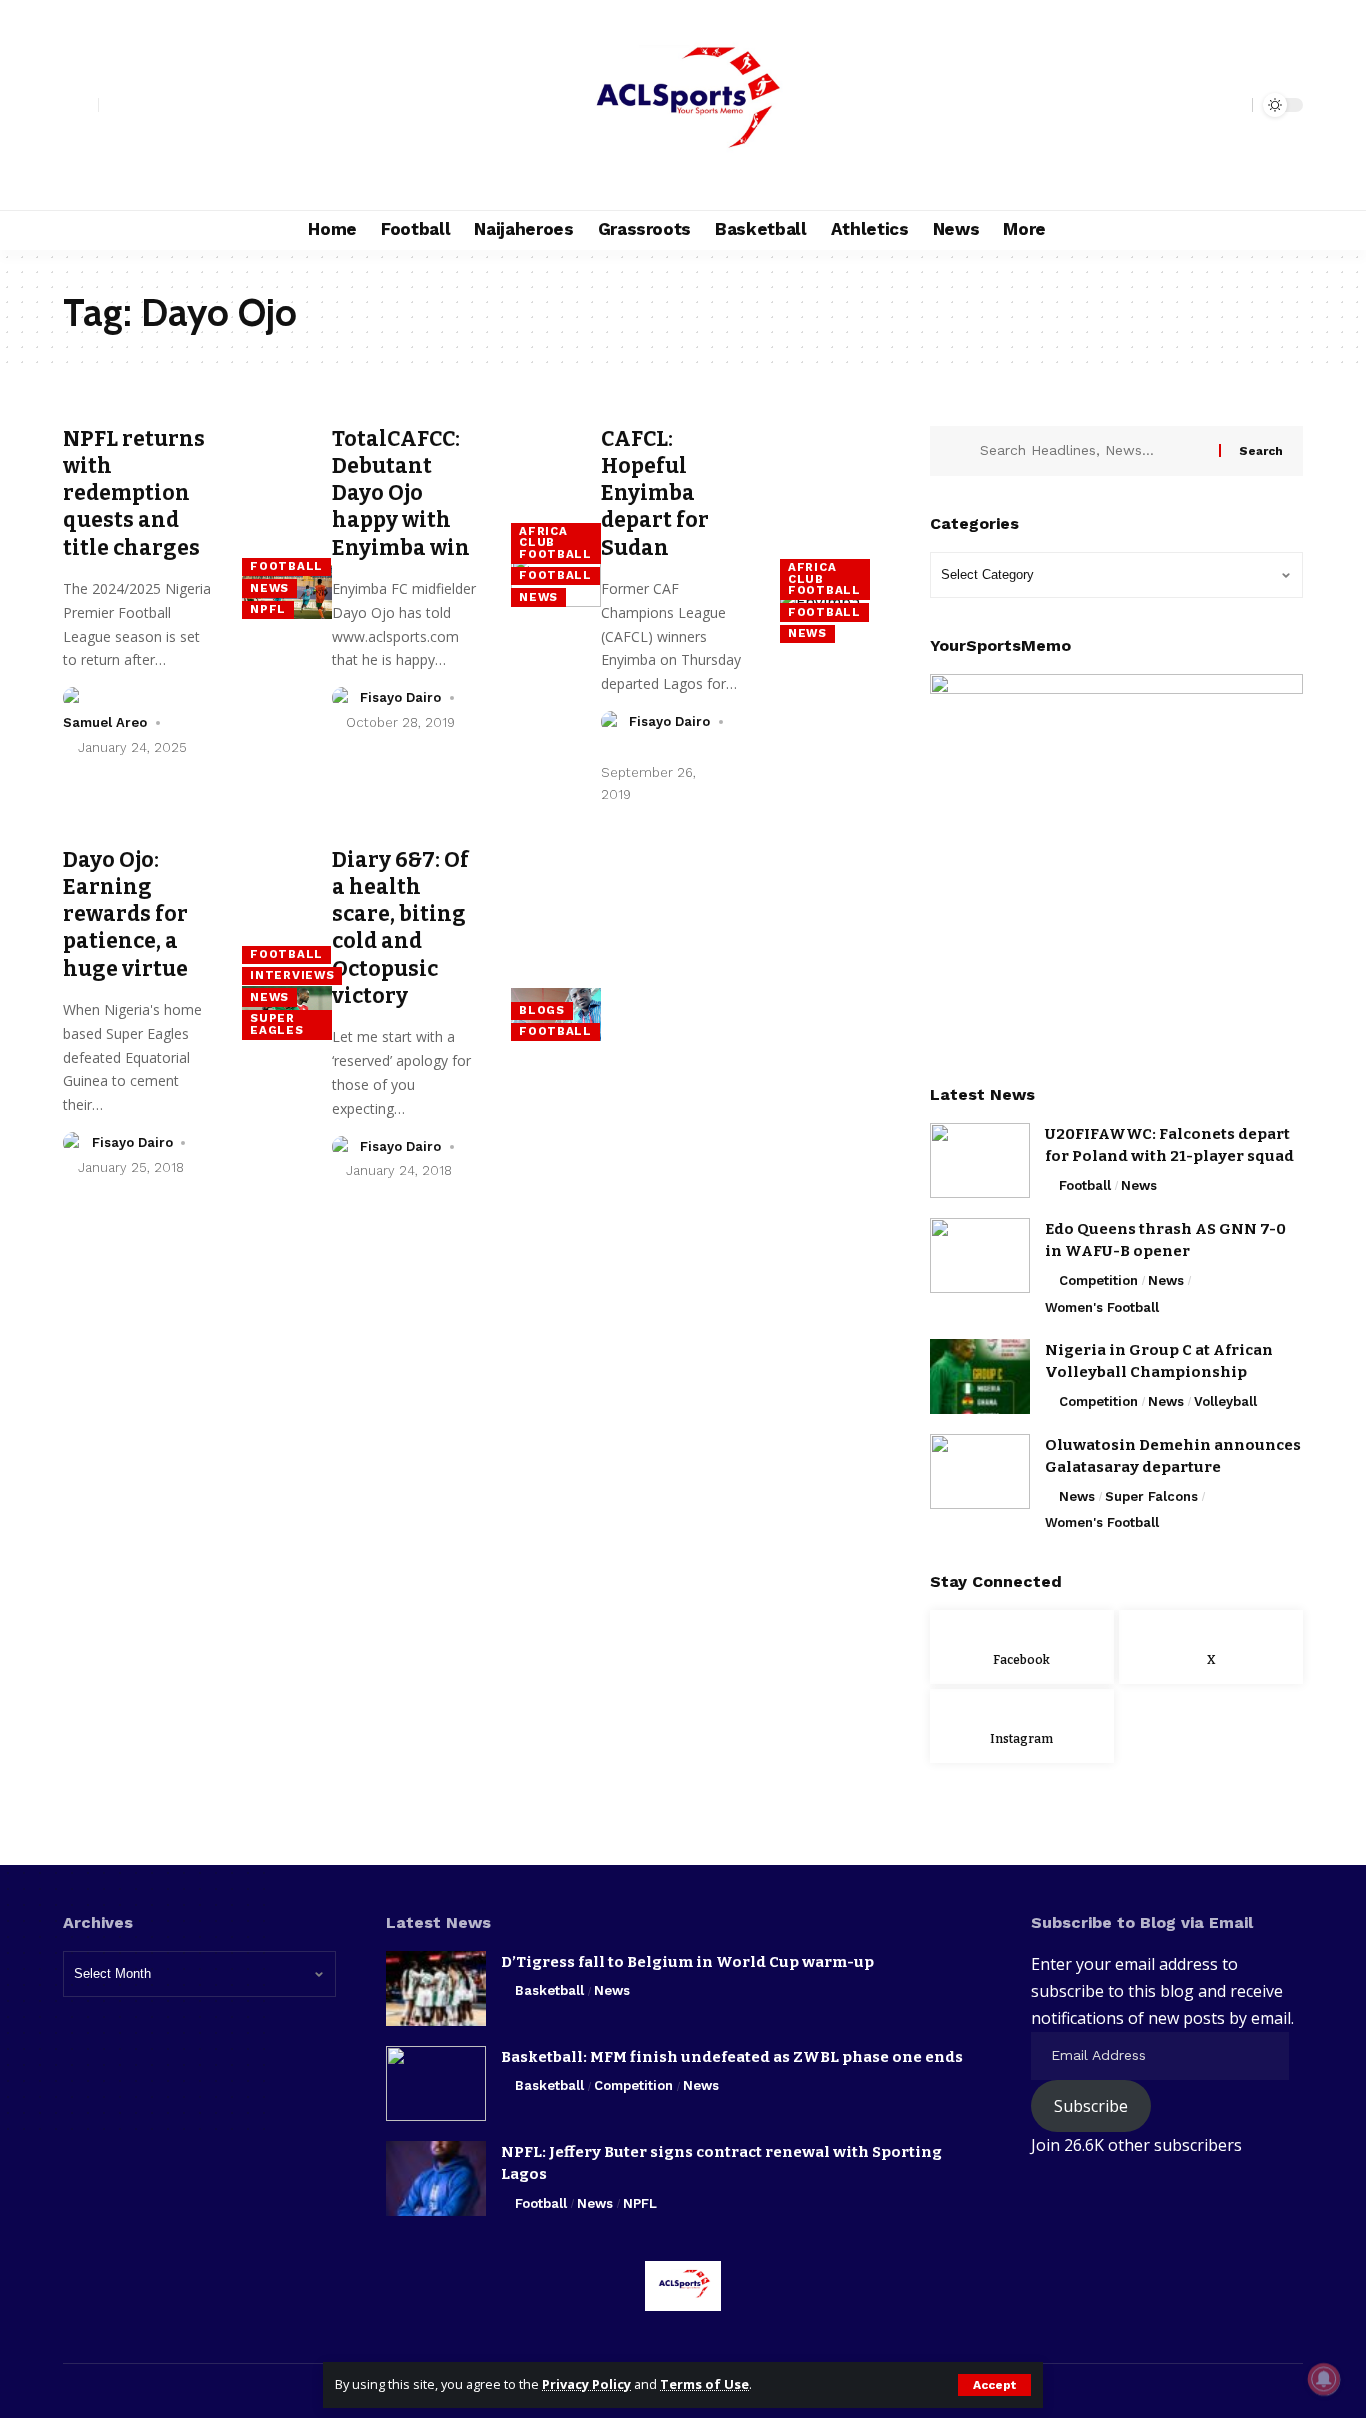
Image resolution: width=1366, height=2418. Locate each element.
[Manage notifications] (1324, 2379)
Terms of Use (704, 2384)
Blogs (542, 1010)
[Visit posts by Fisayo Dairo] (343, 698)
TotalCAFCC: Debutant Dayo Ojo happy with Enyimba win (401, 493)
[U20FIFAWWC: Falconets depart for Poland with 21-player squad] (980, 1160)
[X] (137, 105)
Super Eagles (276, 1024)
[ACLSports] (683, 105)
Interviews (292, 975)
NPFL (268, 609)
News (269, 588)
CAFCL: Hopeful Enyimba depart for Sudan (655, 493)
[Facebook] (115, 105)
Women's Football (1102, 1307)
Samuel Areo (105, 722)
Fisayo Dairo (400, 697)
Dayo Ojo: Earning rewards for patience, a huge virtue (125, 914)
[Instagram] (159, 105)
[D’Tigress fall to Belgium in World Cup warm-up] (436, 1988)
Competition (1098, 1280)
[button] (994, 2385)
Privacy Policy (586, 2384)
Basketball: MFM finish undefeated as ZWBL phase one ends (732, 2057)
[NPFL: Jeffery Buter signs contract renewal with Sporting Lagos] (436, 2178)
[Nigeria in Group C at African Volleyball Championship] (980, 1376)
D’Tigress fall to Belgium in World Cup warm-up (687, 1962)
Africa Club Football (555, 542)
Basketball (549, 1990)
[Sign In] (81, 105)
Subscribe (1091, 2106)
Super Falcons (1151, 1496)
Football (286, 566)
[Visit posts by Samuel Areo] (74, 698)
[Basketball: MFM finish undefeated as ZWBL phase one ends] (436, 2083)
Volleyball (1225, 1401)
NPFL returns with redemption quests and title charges (134, 493)
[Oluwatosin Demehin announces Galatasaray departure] (980, 1471)
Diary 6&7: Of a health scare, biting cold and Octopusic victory (400, 928)
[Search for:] (1092, 451)
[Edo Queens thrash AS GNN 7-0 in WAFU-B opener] (980, 1255)
